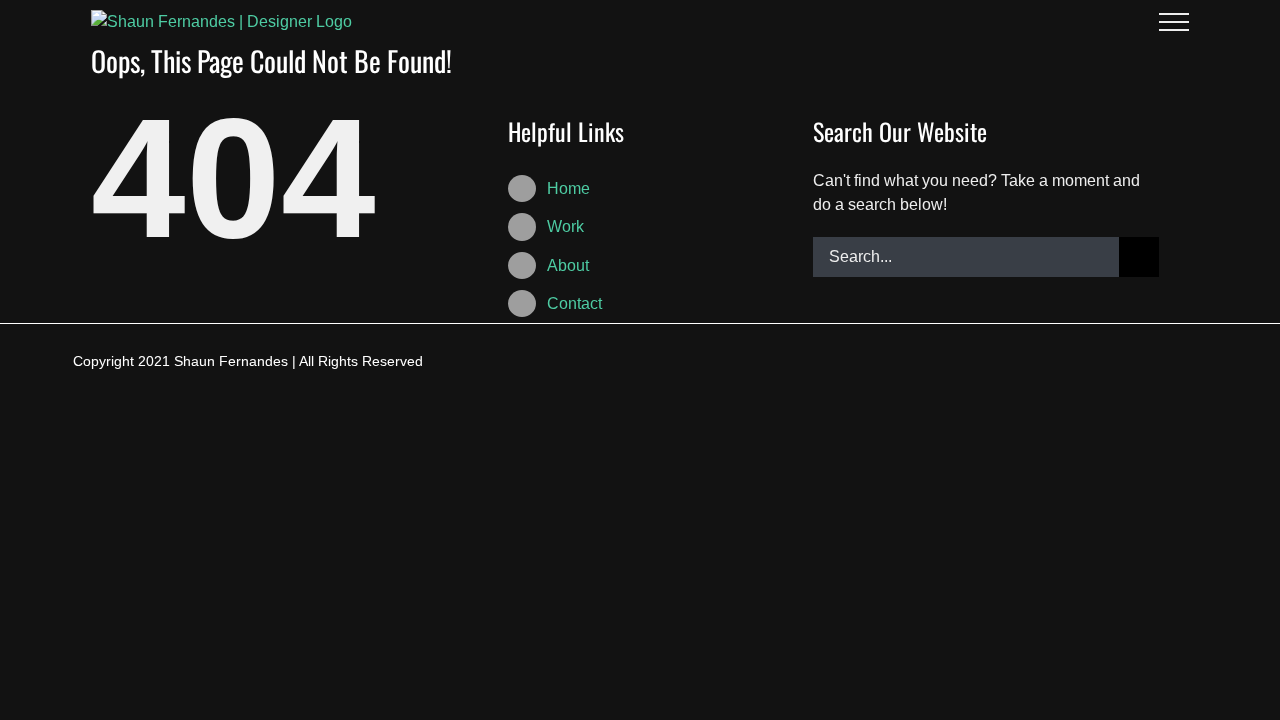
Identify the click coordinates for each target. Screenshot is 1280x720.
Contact (574, 303)
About (568, 265)
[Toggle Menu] (1174, 22)
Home (568, 188)
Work (565, 226)
